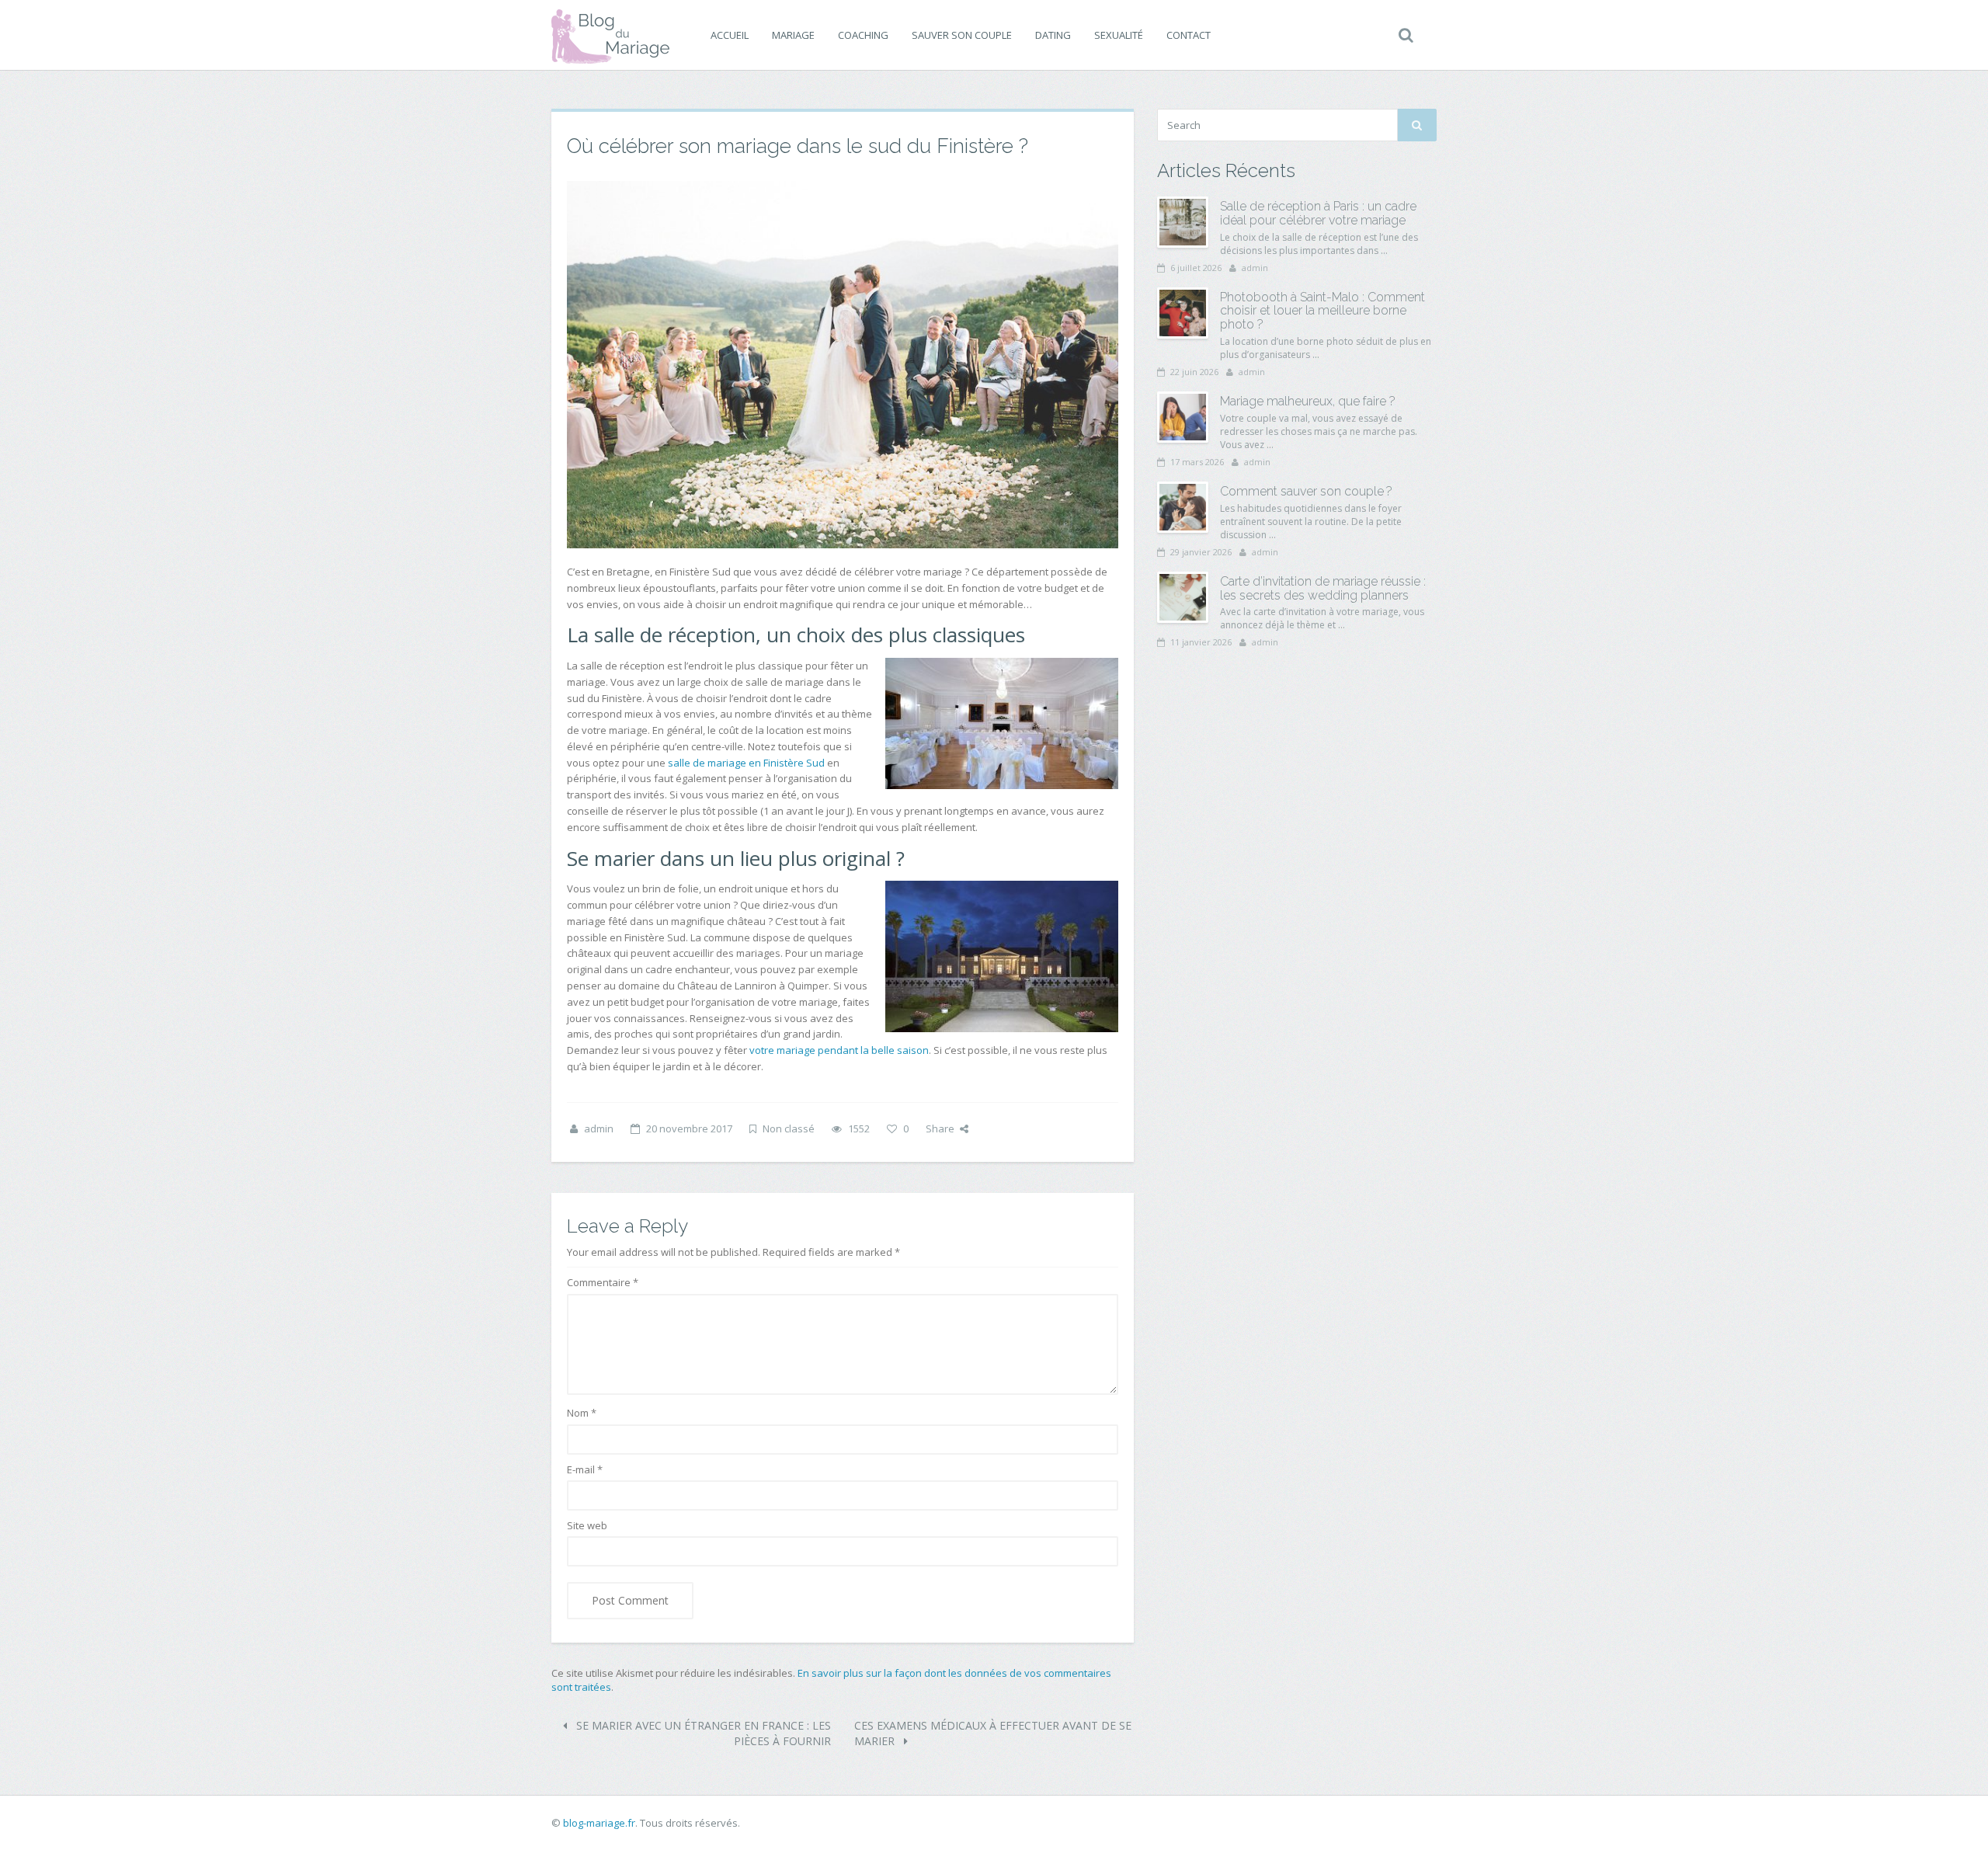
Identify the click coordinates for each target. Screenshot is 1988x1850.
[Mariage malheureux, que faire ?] (1183, 417)
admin (599, 1128)
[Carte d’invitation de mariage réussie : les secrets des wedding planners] (1183, 597)
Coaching (863, 35)
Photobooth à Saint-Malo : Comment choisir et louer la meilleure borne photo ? (1322, 311)
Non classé (789, 1128)
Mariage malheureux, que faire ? (1308, 401)
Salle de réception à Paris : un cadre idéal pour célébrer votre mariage (1318, 213)
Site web (587, 1525)
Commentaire (603, 1282)
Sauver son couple (962, 35)
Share (940, 1128)
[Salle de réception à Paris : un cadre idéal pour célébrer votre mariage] (1183, 222)
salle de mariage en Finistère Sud (746, 763)
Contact (1189, 35)
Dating (1053, 35)
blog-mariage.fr (599, 1823)
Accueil (730, 35)
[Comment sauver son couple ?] (1183, 507)
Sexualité (1119, 35)
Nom (582, 1413)
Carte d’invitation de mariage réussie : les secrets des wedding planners (1323, 588)
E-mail (585, 1469)
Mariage (793, 35)
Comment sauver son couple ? (1306, 491)
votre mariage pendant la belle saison (839, 1050)
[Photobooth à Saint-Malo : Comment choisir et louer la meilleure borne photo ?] (1183, 313)
